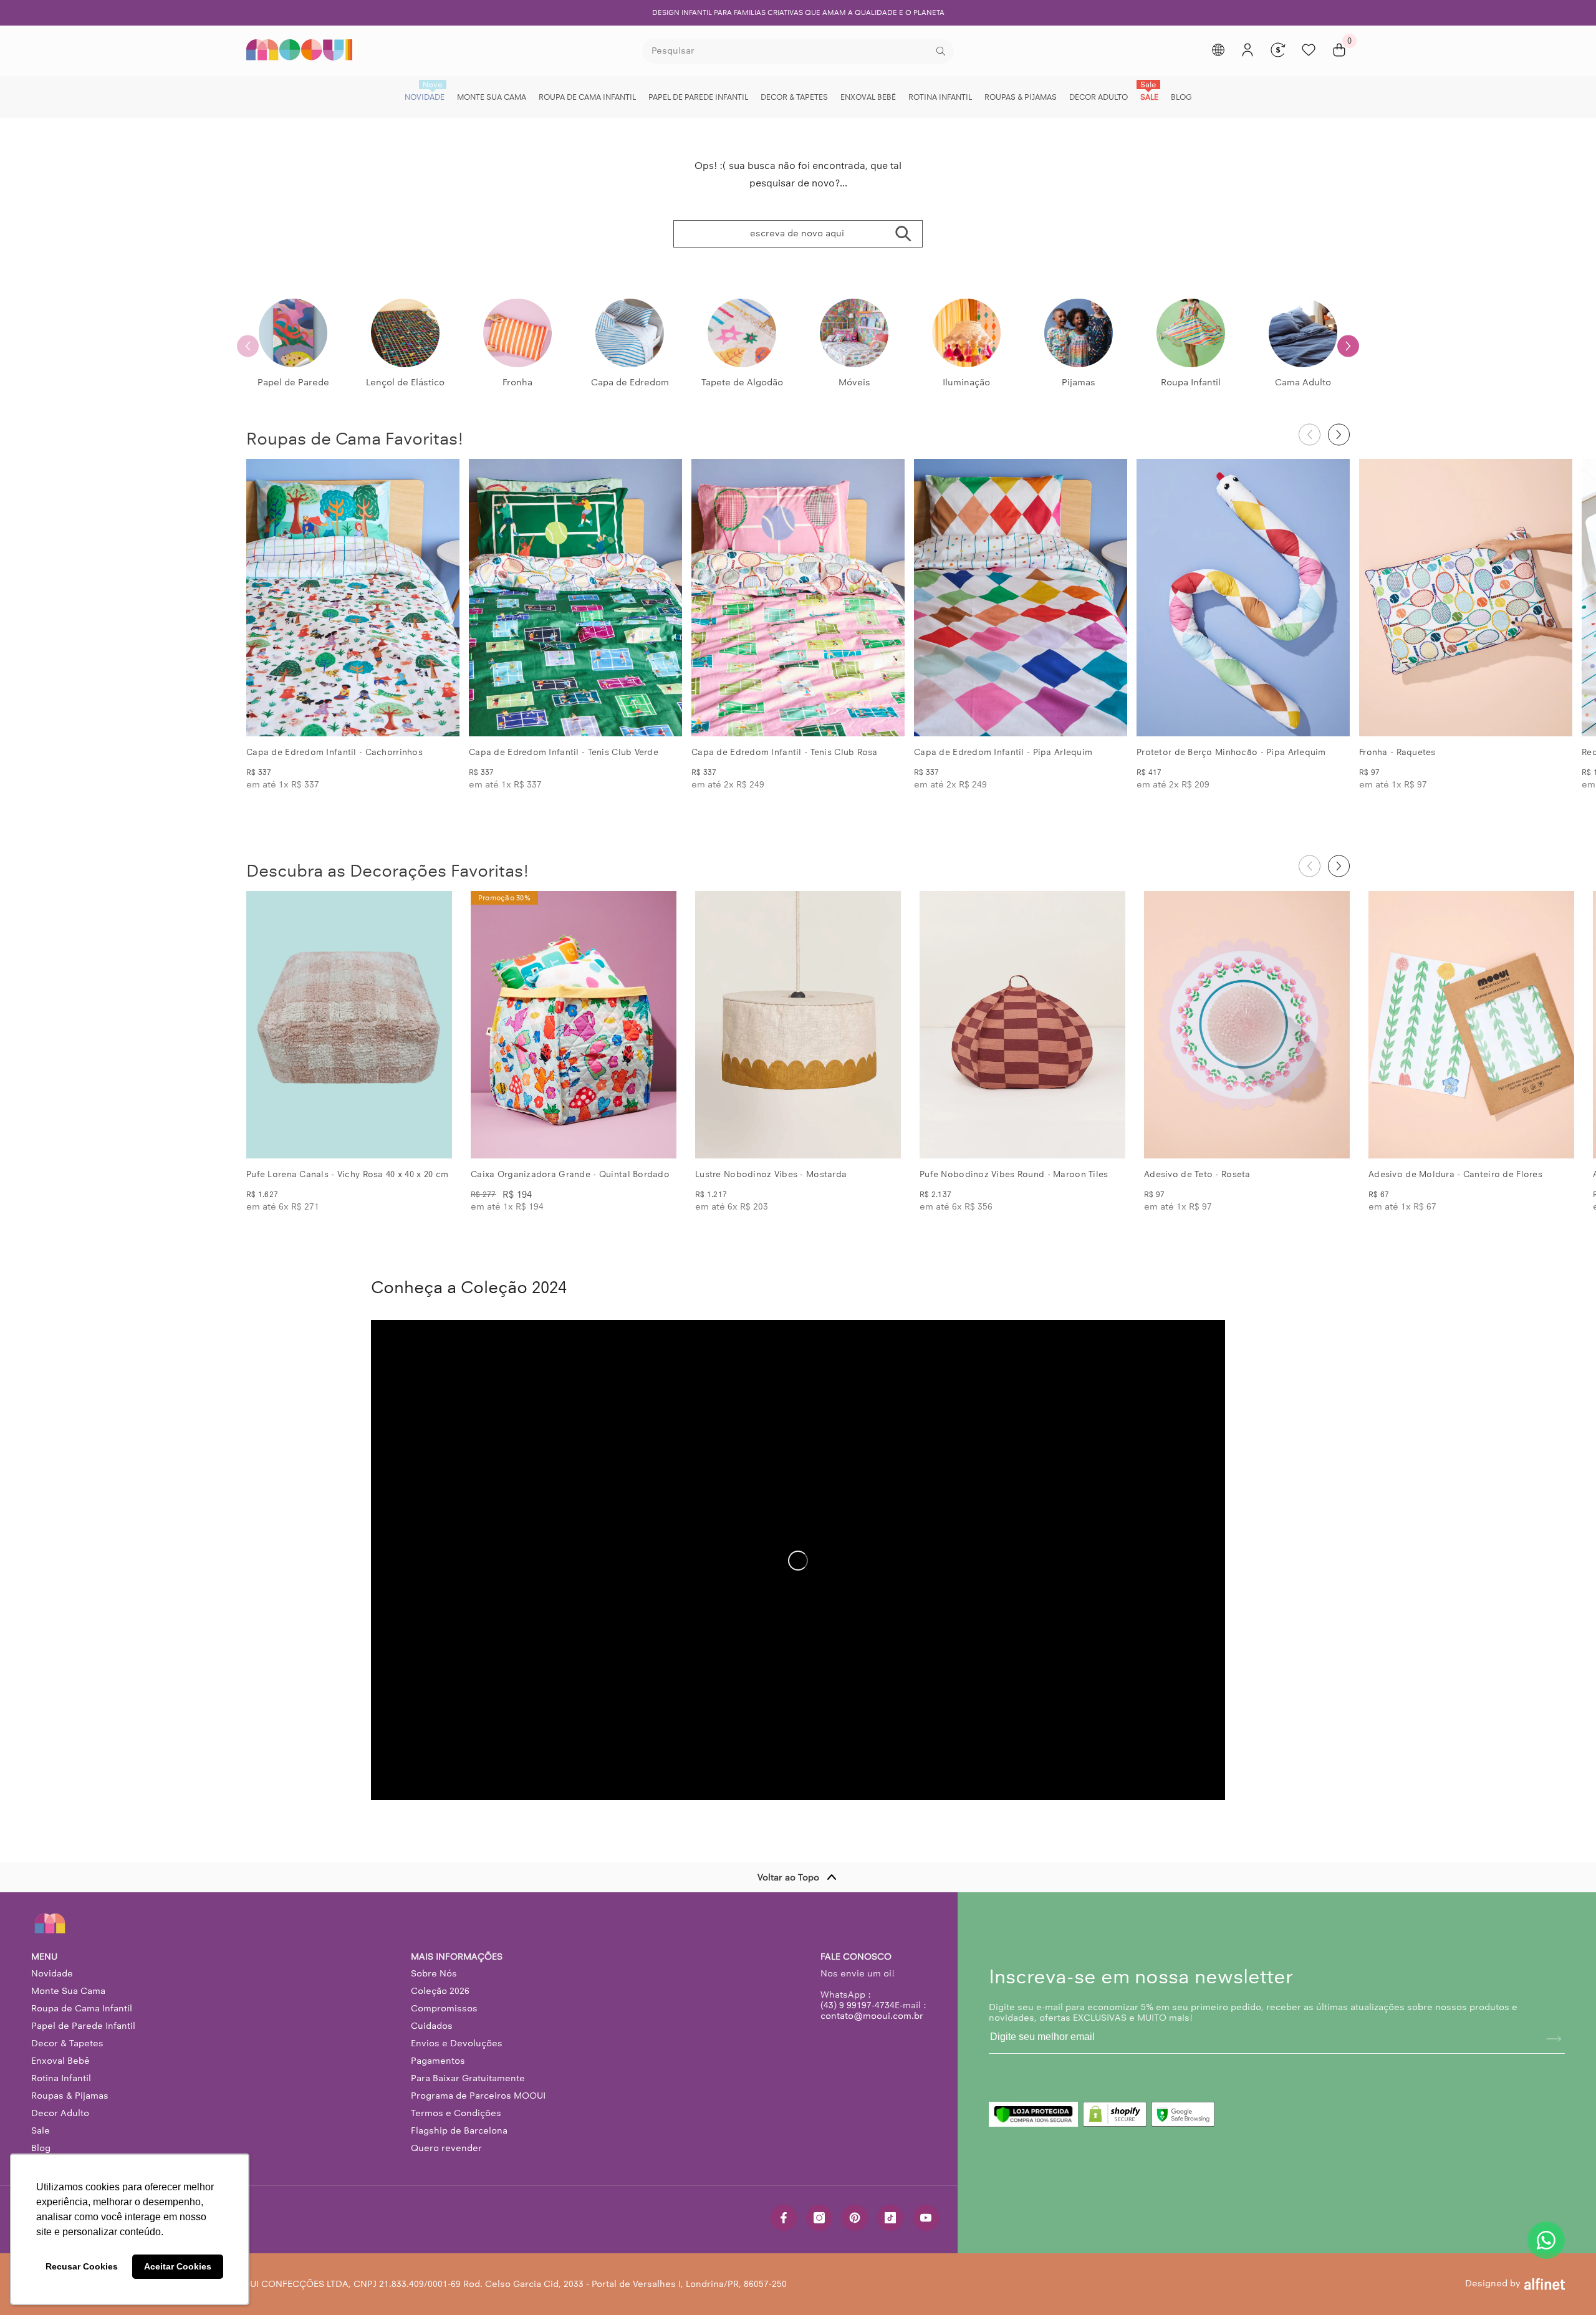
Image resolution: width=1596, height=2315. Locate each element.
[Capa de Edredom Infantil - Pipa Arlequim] (1021, 598)
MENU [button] (44, 1957)
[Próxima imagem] (440, 598)
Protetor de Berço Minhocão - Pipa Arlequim (1231, 752)
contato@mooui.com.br (872, 2016)
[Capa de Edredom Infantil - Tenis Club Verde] (575, 598)
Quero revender (446, 2148)
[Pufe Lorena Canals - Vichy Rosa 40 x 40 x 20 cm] (349, 1025)
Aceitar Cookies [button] (178, 2266)
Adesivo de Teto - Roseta (1197, 1174)
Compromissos (444, 2008)
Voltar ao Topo (788, 1877)
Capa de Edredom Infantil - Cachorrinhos (334, 752)
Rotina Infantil (61, 2078)
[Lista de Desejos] (1309, 50)
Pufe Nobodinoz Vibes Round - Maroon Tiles (1014, 1174)
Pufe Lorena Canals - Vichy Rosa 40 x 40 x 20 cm (347, 1174)
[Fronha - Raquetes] (1466, 598)
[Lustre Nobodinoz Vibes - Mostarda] (798, 1025)
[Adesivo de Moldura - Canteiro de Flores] (1471, 1025)
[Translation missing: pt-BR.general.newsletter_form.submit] (1554, 2039)
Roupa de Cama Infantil (82, 2008)
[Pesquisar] (798, 51)
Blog (41, 2148)
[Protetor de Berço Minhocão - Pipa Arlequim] (1243, 598)
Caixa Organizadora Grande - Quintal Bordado (570, 1174)
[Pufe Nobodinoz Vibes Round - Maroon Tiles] (1022, 1025)
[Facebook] (784, 2218)
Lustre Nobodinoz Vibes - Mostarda (771, 1174)
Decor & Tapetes (67, 2043)
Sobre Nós (434, 1973)
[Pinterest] (855, 2218)
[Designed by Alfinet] (1545, 2284)
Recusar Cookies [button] (82, 2266)
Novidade (52, 1973)
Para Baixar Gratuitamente (468, 2078)
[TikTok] (890, 2218)
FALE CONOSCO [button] (856, 1957)
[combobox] (788, 51)
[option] (798, 13)
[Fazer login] (1247, 50)
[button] (1348, 346)
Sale (41, 2130)
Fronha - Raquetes (1397, 752)
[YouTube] (926, 2218)
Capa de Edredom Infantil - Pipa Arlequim (1003, 752)
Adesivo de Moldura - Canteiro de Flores (1455, 1174)
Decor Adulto (60, 2113)
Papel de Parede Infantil (83, 2026)
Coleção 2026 (440, 1991)
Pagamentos (438, 2061)
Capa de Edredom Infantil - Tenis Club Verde (564, 752)
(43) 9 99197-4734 (858, 2005)
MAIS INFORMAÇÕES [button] (457, 1957)
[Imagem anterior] (266, 598)
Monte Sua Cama (68, 1991)
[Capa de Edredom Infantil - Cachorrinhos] (353, 598)
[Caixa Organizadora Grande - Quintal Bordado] (574, 1025)
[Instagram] (819, 2218)
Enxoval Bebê (60, 2061)
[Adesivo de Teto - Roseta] (1247, 1025)
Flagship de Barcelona (459, 2130)
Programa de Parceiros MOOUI (478, 2096)
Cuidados (432, 2026)
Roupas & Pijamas (70, 2096)
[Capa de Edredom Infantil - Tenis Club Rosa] (798, 598)
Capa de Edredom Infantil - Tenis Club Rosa (785, 752)
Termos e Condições (456, 2113)
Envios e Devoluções (457, 2043)
